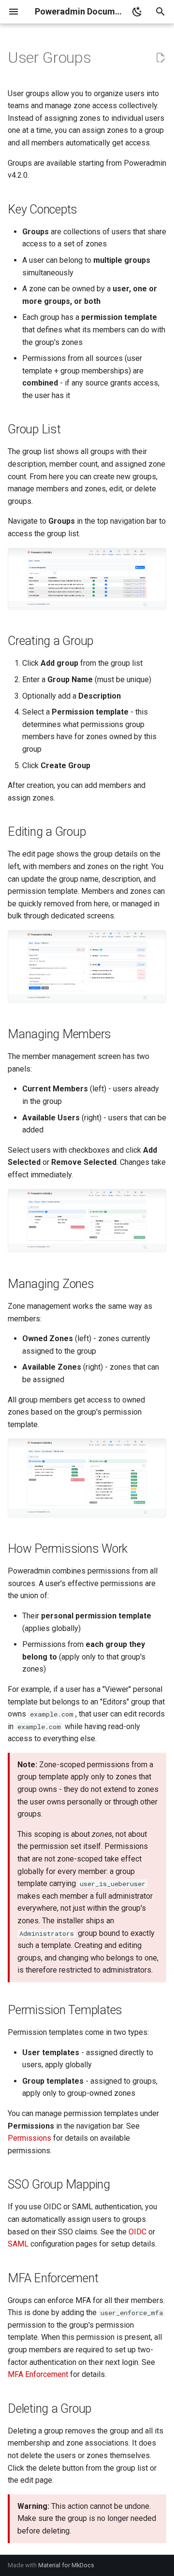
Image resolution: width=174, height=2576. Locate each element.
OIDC (138, 2232)
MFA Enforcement (38, 2374)
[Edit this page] (160, 58)
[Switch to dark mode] (137, 12)
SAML (18, 2244)
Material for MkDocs (66, 2565)
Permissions (29, 2138)
